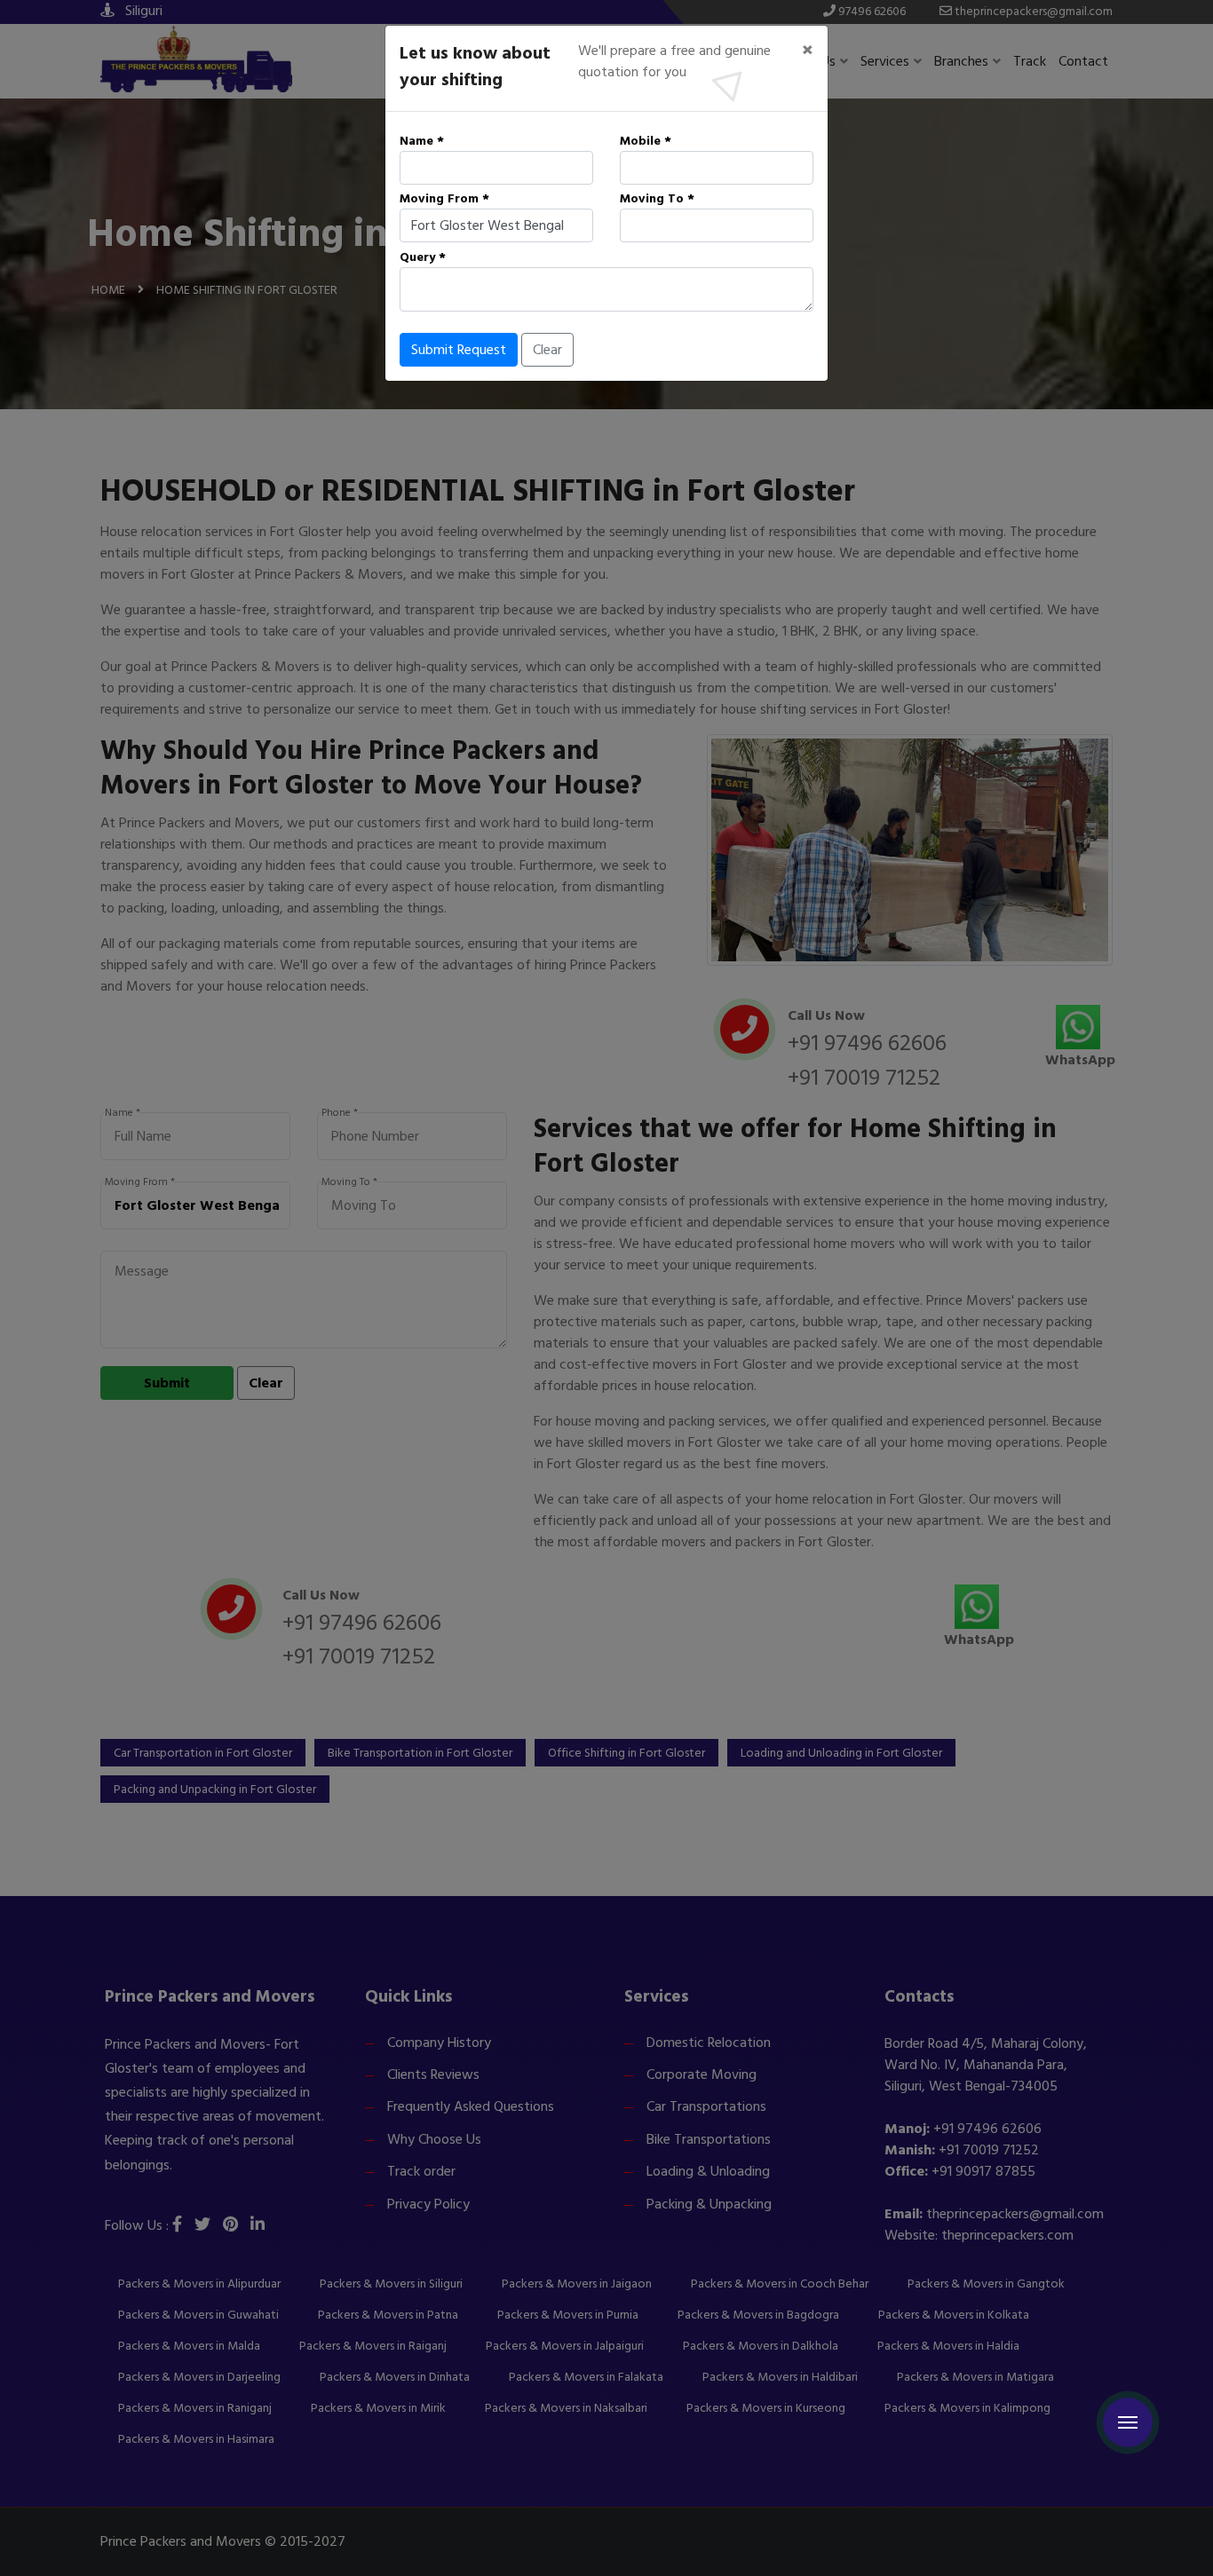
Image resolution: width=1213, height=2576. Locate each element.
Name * (422, 141)
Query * (423, 257)
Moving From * (444, 198)
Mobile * (646, 141)
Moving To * (657, 198)
